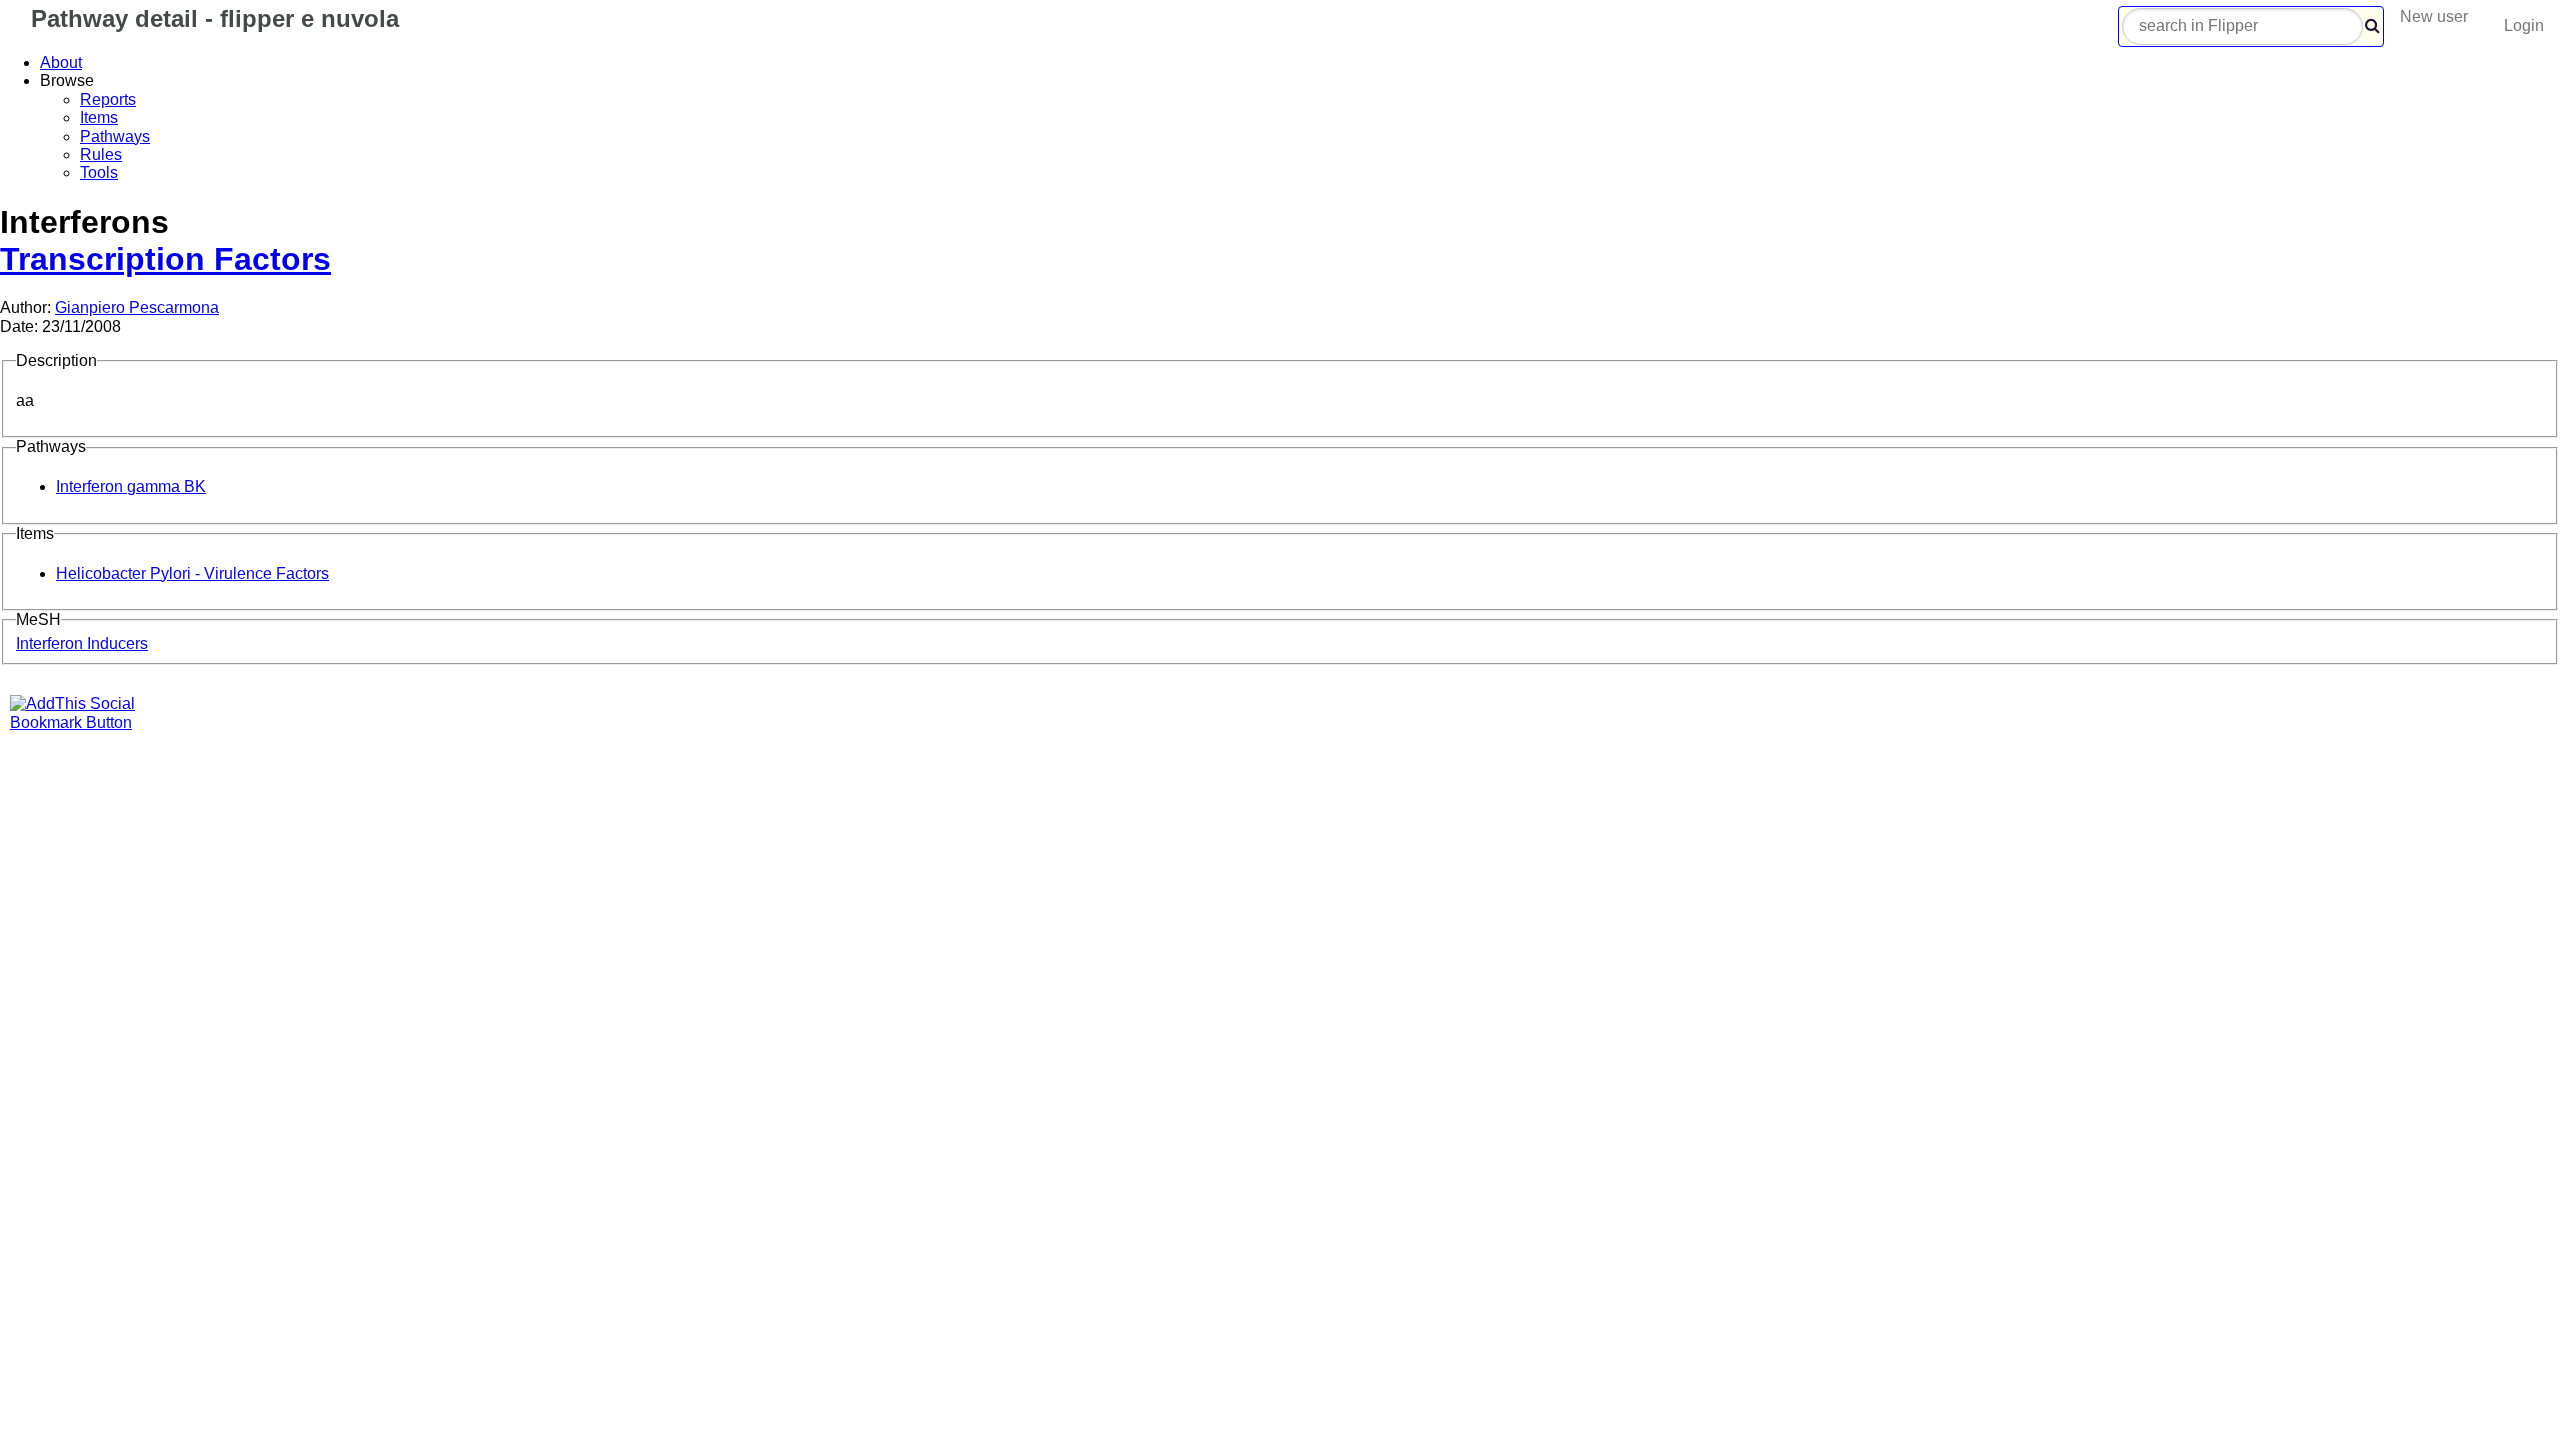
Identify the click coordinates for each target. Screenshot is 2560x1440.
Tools (99, 172)
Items (99, 117)
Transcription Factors (165, 259)
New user (2434, 16)
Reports (108, 99)
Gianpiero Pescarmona (137, 307)
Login (2524, 25)
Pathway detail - (211, 18)
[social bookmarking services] (85, 722)
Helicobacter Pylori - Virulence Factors (192, 573)
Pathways (115, 136)
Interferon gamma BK (131, 486)
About (61, 62)
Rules (101, 154)
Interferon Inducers (82, 643)
